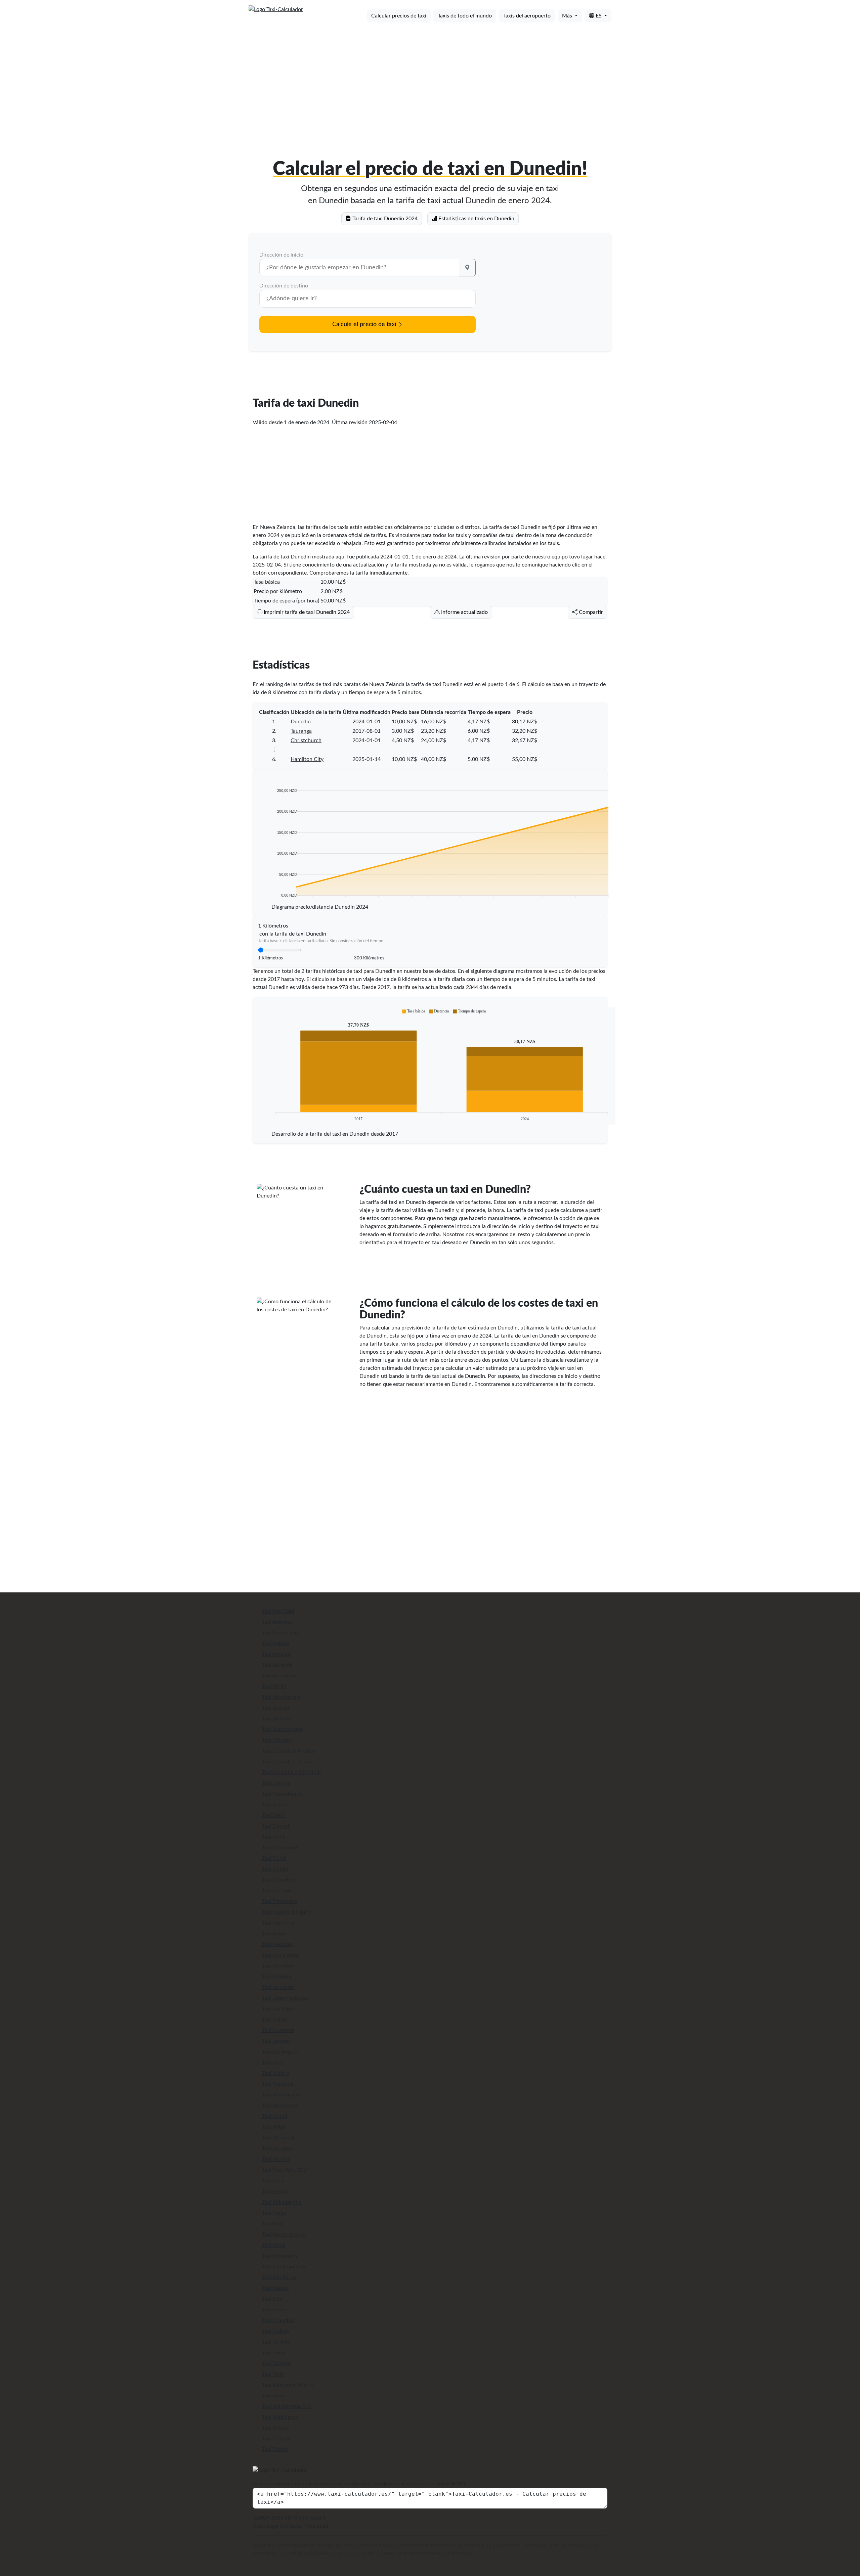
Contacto (291, 2526)
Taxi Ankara (275, 1643)
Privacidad (316, 2526)
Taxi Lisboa (274, 2020)
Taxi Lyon (272, 2063)
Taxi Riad (272, 2224)
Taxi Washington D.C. (287, 2406)
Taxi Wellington (279, 2417)
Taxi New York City (283, 2170)
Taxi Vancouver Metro (287, 2385)
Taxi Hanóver (277, 1944)
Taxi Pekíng (274, 2191)
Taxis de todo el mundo (465, 16)
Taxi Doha (273, 1837)
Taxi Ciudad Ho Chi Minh (291, 1772)
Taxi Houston (277, 1966)
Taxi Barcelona (278, 1676)
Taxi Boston (275, 1708)
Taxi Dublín (274, 1869)
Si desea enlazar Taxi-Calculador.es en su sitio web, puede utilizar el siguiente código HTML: (360, 2484)
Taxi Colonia (276, 1783)
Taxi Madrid (275, 2073)
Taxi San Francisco (283, 2267)
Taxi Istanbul (276, 1977)
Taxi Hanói (274, 1934)
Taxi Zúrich (274, 2449)
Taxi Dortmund (279, 1848)
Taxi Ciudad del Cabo (286, 1762)
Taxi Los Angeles (280, 2052)
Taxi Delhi (273, 1815)
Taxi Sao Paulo (278, 2277)
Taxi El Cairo (276, 1891)
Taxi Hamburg (277, 1923)
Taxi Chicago (276, 1740)
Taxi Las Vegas (278, 2009)
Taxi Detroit (275, 1826)
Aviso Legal (266, 2526)
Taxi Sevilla (274, 2310)
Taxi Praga (273, 2213)
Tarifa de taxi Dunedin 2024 (384, 219)
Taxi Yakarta (275, 2428)
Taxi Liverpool (277, 2030)
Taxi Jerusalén (278, 1987)
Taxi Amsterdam (280, 1633)
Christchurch (306, 740)
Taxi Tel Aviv (275, 2342)
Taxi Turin (272, 2374)
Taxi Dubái (274, 1858)
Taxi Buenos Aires (282, 1729)
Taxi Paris (272, 2181)
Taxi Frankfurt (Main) (286, 1912)
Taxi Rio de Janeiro (283, 2234)
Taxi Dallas (274, 1805)
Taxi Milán (273, 2127)
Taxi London (275, 2041)
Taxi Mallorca (277, 2084)
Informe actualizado (464, 612)
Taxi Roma (273, 2245)
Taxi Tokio (273, 2353)
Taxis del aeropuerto (527, 16)
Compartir (590, 612)
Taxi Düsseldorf (279, 1880)
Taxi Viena (273, 2396)
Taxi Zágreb (275, 2439)
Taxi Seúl (272, 2299)
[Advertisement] (430, 80)
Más (568, 16)
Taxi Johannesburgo (285, 1998)
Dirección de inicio (281, 255)
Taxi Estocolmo (279, 1901)
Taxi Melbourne (279, 2106)
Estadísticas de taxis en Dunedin (476, 219)
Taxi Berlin (273, 1686)
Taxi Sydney (275, 2331)
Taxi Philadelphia (281, 2202)
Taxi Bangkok (277, 1665)
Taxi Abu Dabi (277, 1611)
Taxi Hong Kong (280, 1955)
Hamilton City (307, 759)
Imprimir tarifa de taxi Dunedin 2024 (306, 612)
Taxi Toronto (276, 2363)
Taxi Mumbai (276, 2149)
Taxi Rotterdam (279, 2256)
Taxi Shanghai (277, 2320)
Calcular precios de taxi (399, 16)
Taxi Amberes (277, 1622)
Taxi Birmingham (281, 1697)
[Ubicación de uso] (467, 268)
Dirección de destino (284, 286)
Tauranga (301, 731)
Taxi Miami (274, 2116)
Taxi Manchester (281, 2095)
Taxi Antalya (275, 1654)
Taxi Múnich (276, 2159)
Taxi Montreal (277, 2138)
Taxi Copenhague (281, 1794)
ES (599, 16)
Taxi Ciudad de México (288, 1751)
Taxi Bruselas (276, 1719)
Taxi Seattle (275, 2288)
